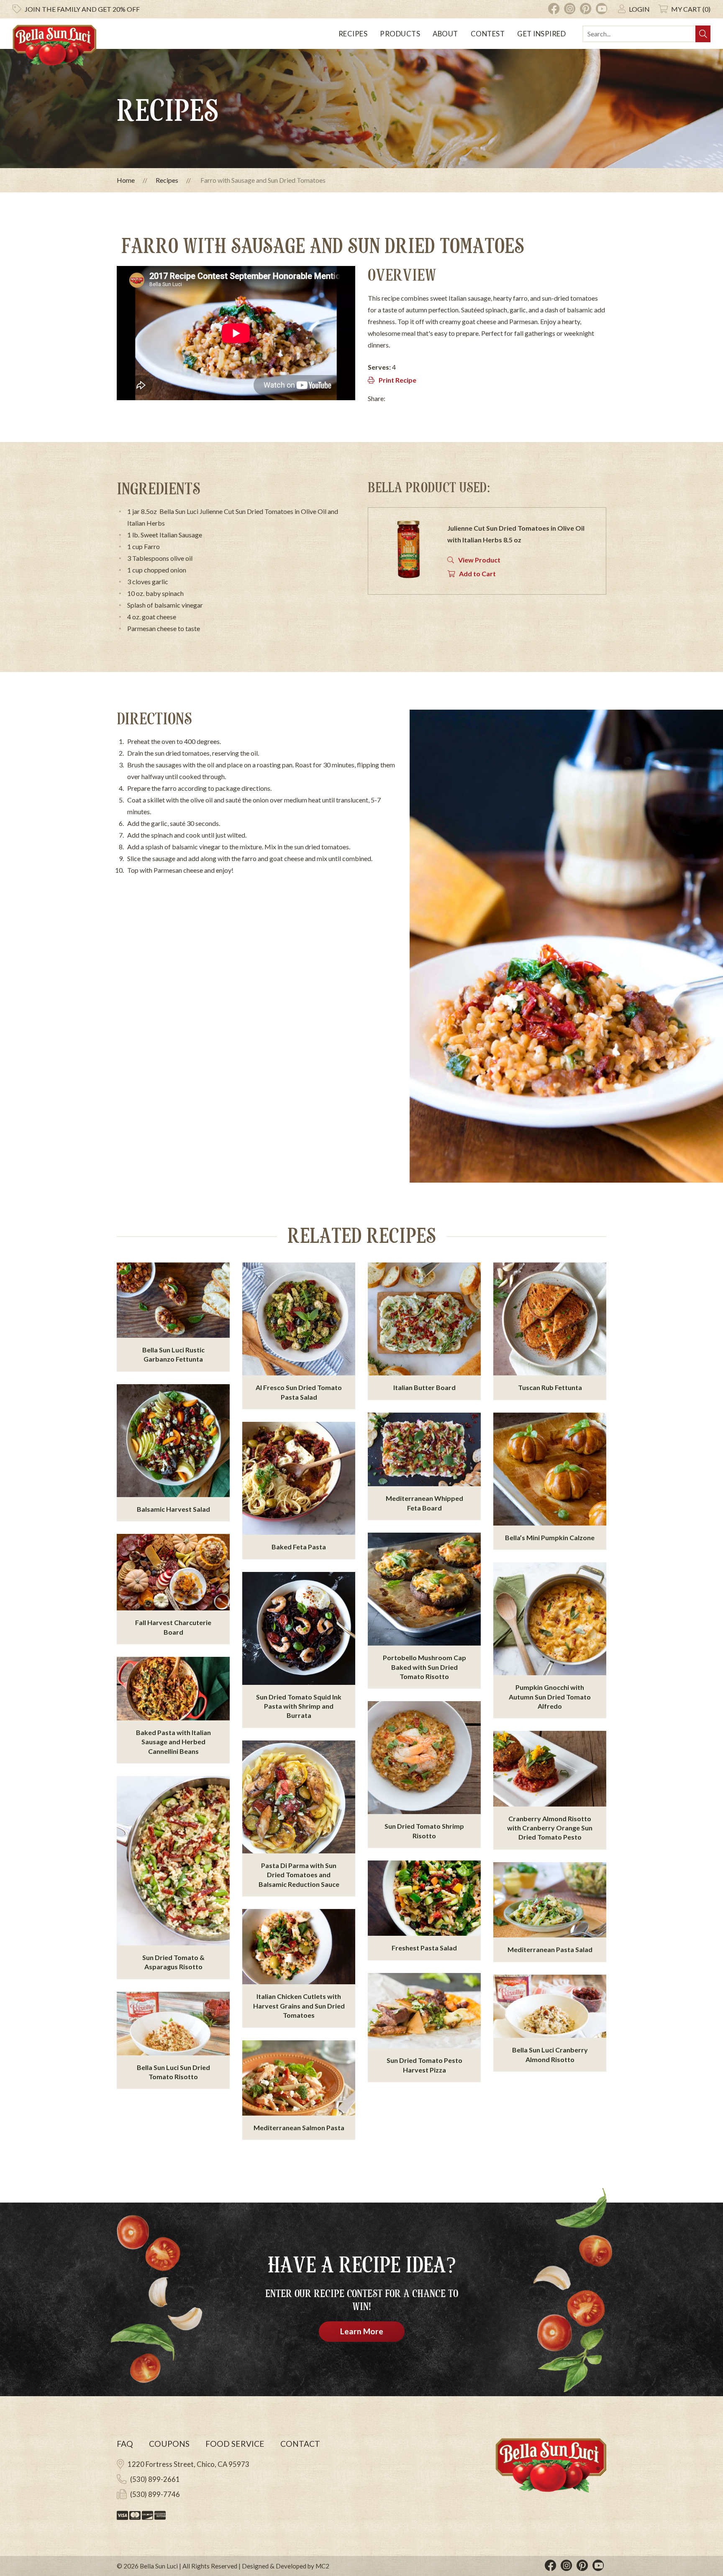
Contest (488, 34)
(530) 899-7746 (155, 2494)
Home (126, 180)
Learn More (362, 2331)
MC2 (322, 2566)
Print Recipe (397, 380)
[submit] (703, 34)
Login (639, 9)
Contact (300, 2444)
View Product (479, 560)
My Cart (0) (691, 9)
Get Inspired (541, 34)
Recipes (353, 34)
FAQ (125, 2444)
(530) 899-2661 (155, 2479)
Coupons (169, 2444)
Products (400, 34)
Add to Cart (477, 574)
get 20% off (82, 9)
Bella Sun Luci (159, 2566)
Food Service (235, 2444)
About (445, 34)
